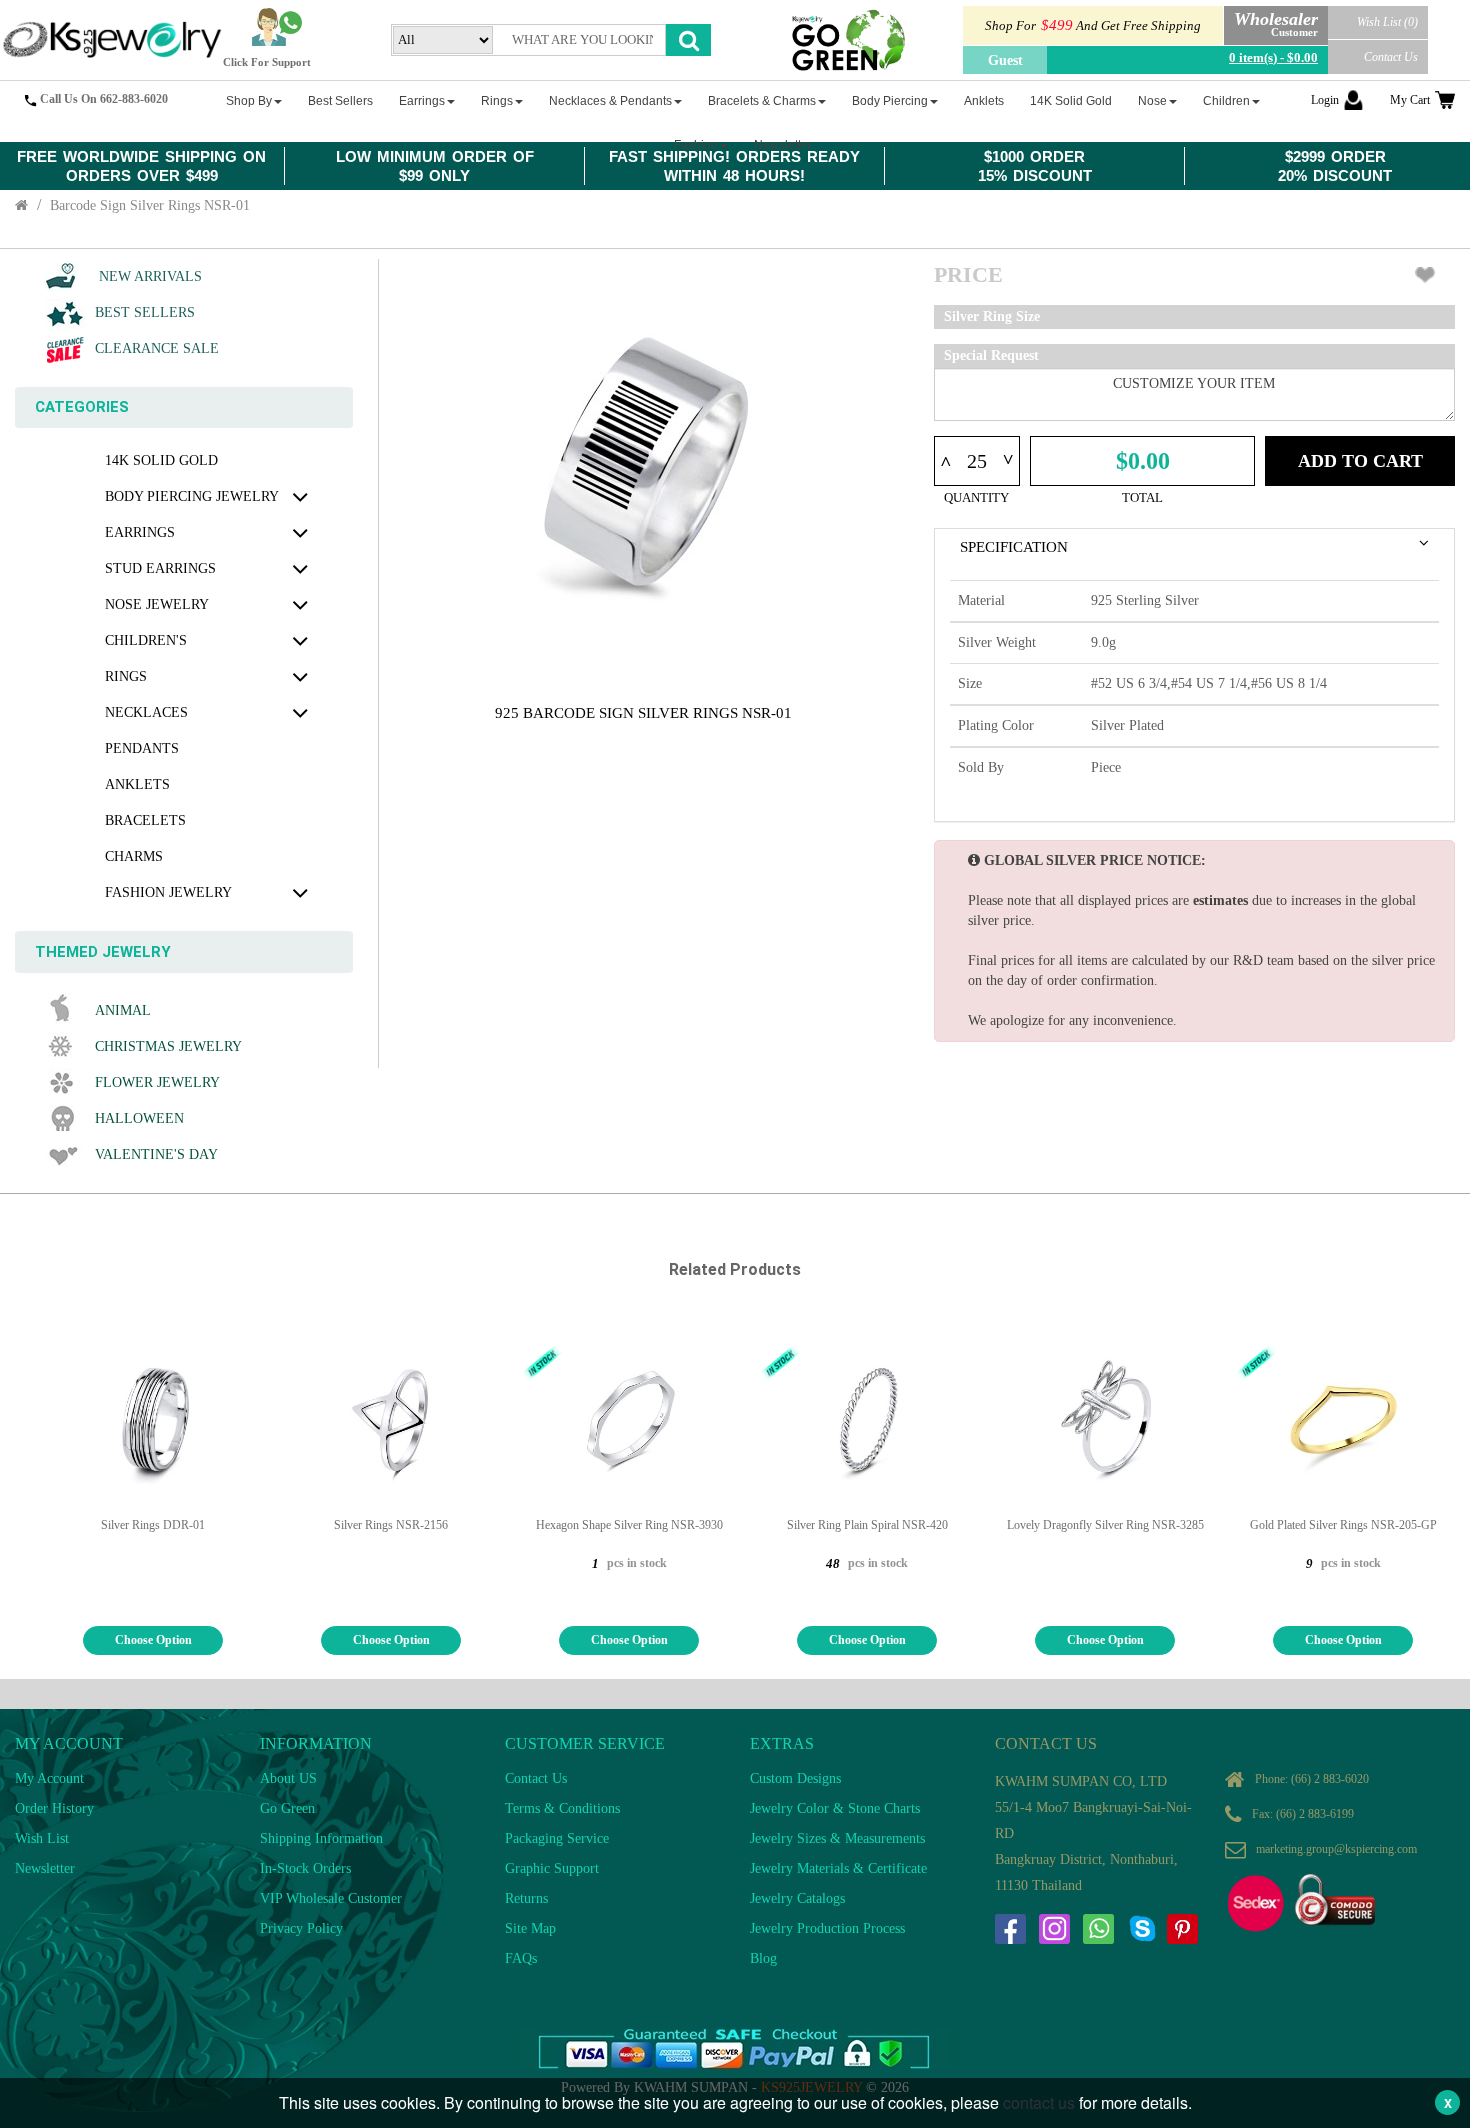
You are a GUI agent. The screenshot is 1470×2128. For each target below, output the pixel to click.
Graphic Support (552, 1868)
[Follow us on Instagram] (1054, 1929)
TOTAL (1142, 497)
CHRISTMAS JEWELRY (168, 1046)
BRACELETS (145, 820)
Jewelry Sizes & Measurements (837, 1838)
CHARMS (134, 856)
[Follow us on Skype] (1142, 1929)
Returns (526, 1898)
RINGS (126, 676)
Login (1325, 100)
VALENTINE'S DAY (156, 1154)
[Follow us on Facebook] (1010, 1929)
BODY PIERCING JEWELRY (192, 496)
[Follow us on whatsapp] (1098, 1929)
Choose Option (153, 1640)
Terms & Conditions (562, 1808)
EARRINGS (140, 532)
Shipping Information (321, 1838)
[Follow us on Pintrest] (1182, 1929)
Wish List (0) (1387, 22)
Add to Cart (1360, 461)
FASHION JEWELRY (168, 892)
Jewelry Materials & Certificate (838, 1868)
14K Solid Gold (161, 460)
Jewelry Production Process (827, 1928)
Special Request (991, 355)
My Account (49, 1778)
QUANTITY (976, 497)
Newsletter (45, 1868)
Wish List (42, 1838)
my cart (1410, 100)
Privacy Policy (301, 1928)
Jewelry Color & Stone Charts (835, 1808)
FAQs (521, 1958)
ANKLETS (137, 784)
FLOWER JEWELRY (157, 1082)
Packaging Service (557, 1838)
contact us (1039, 2102)
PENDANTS (142, 748)
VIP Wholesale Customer (331, 1898)
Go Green (287, 1808)
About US (288, 1778)
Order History (54, 1808)
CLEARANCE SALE (157, 348)
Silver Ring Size (992, 316)
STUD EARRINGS (160, 568)
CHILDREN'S (146, 640)
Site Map (530, 1928)
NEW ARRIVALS (148, 276)
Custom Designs (795, 1778)
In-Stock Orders (305, 1868)
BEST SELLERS (145, 312)
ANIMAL (123, 1010)
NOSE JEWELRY (157, 604)
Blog (763, 1958)
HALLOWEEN (139, 1118)
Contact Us (1391, 57)
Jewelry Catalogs (797, 1898)
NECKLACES (146, 712)
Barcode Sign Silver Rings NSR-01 (150, 205)
